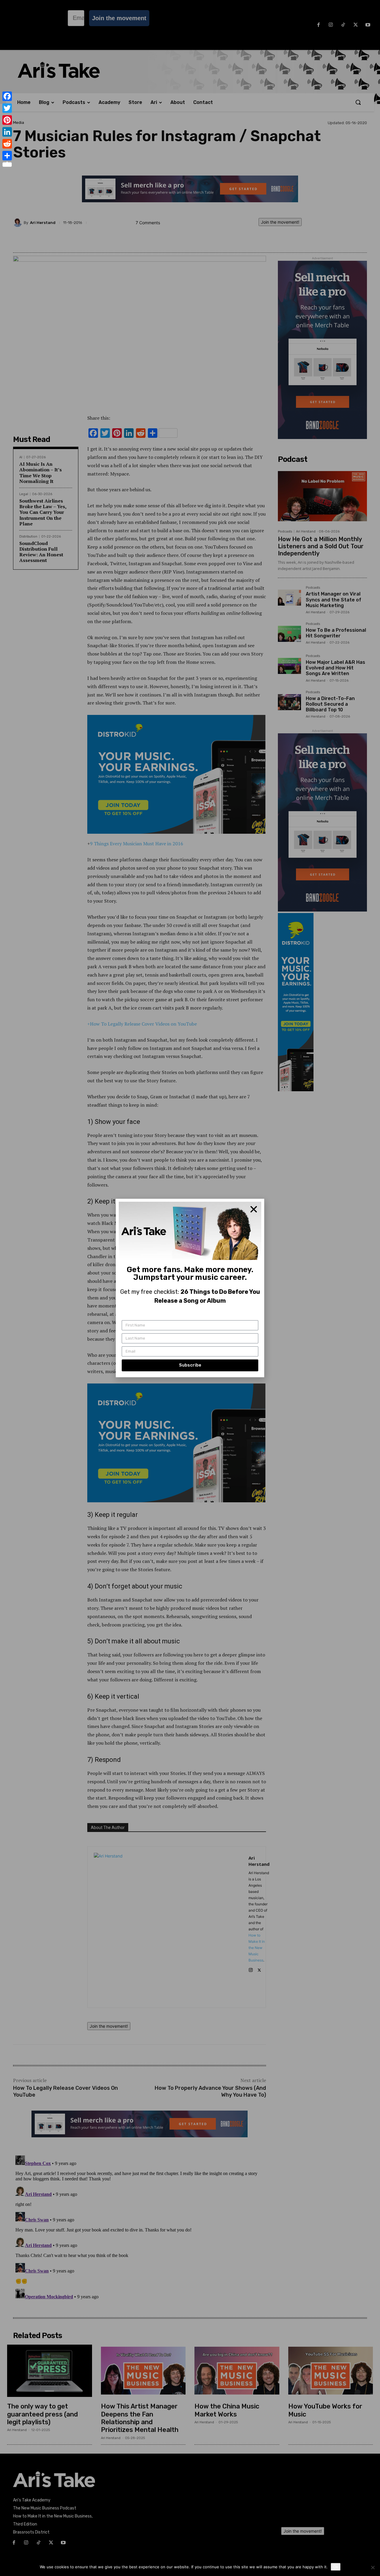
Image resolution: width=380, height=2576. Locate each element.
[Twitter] (7, 108)
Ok (336, 2567)
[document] (190, 1288)
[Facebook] (7, 96)
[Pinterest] (7, 120)
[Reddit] (7, 144)
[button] (254, 1209)
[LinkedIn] (7, 132)
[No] (373, 2567)
